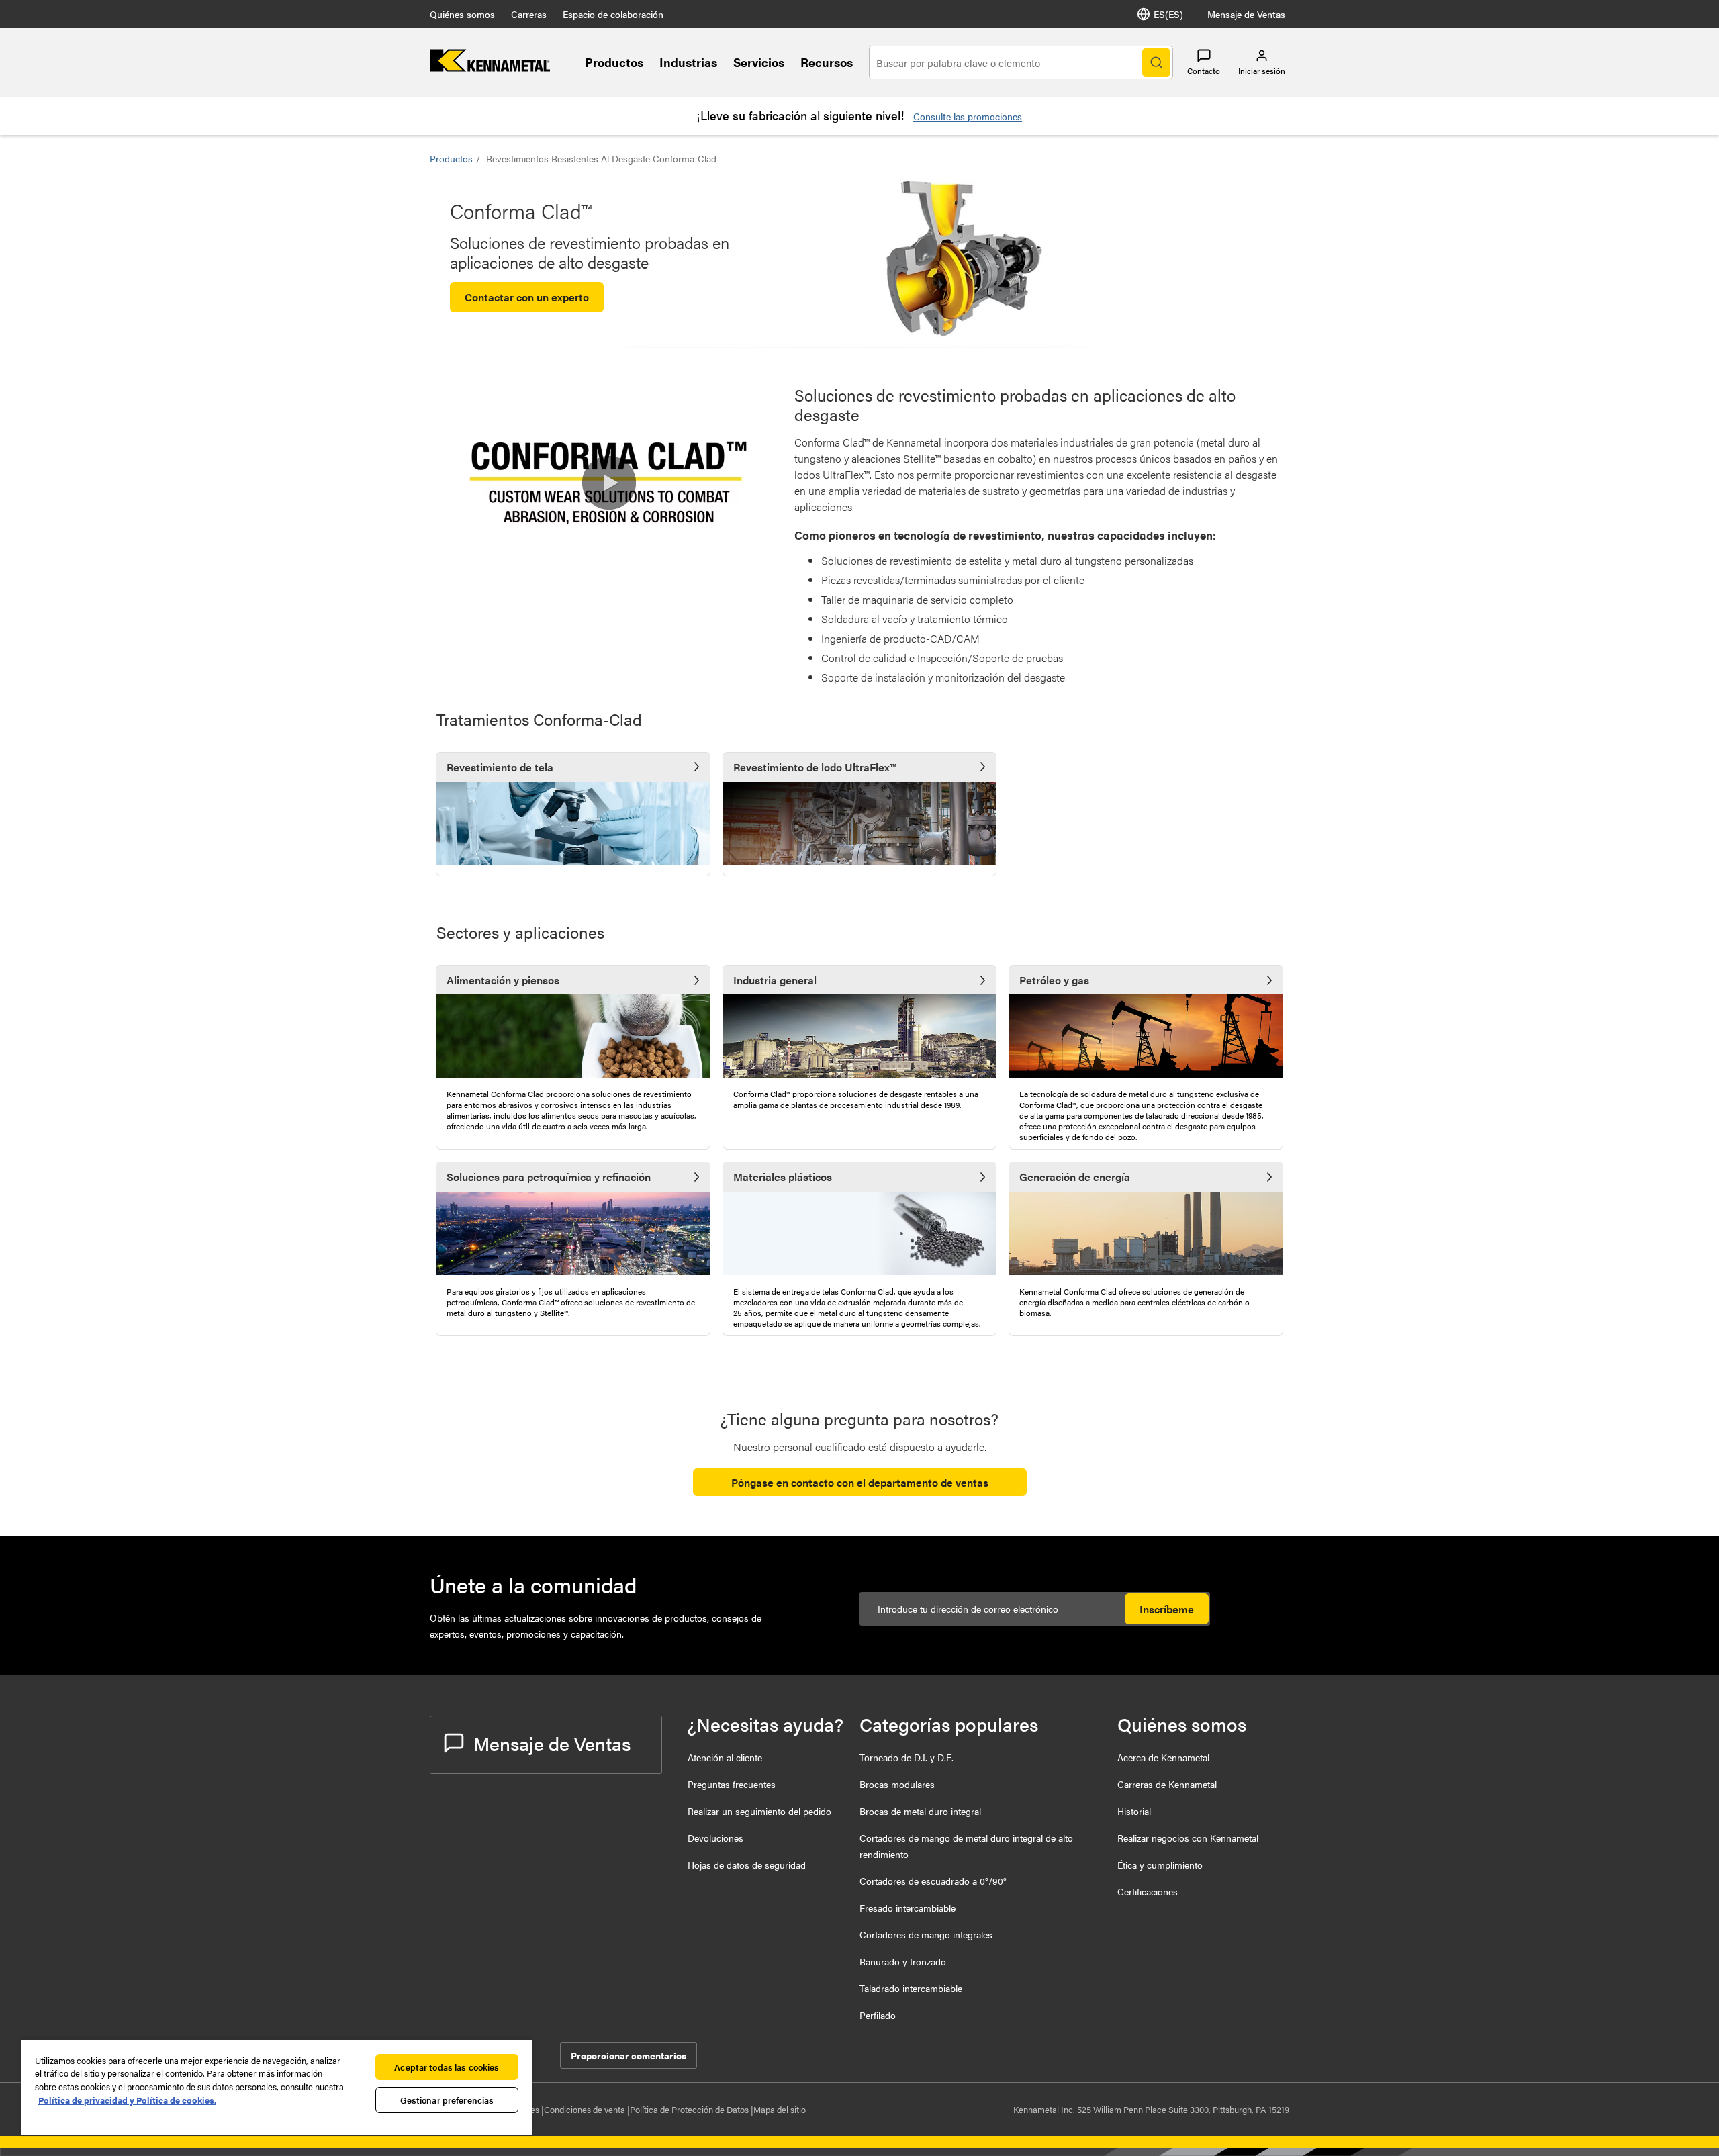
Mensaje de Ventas (1246, 14)
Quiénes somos (462, 14)
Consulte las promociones (968, 116)
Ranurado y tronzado (903, 1961)
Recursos (827, 62)
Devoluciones (715, 1838)
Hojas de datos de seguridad (747, 1865)
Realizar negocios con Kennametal (1188, 1838)
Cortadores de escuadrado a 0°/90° (933, 1881)
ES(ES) (1168, 14)
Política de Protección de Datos (690, 2109)
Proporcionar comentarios (629, 2055)
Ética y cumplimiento (1160, 1865)
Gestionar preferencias (447, 2100)
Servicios (759, 62)
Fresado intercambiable (908, 1908)
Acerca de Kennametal (1163, 1757)
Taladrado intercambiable (911, 1988)
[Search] (1156, 62)
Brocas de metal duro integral (920, 1811)
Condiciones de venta (586, 2109)
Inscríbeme (1167, 1609)
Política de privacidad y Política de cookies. (127, 2100)
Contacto (1204, 71)
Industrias (688, 62)
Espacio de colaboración (613, 14)
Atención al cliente (725, 1757)
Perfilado (878, 2015)
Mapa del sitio (780, 2109)
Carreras (529, 14)
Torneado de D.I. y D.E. (907, 1757)
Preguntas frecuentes (732, 1784)
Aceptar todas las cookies (447, 2067)
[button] (609, 483)
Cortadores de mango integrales (926, 1934)
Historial (1134, 1811)
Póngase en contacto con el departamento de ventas (860, 1482)
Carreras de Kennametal (1167, 1784)
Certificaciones (1148, 1891)
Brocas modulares (897, 1784)
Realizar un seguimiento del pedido (759, 1811)
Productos (614, 62)
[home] (490, 67)
